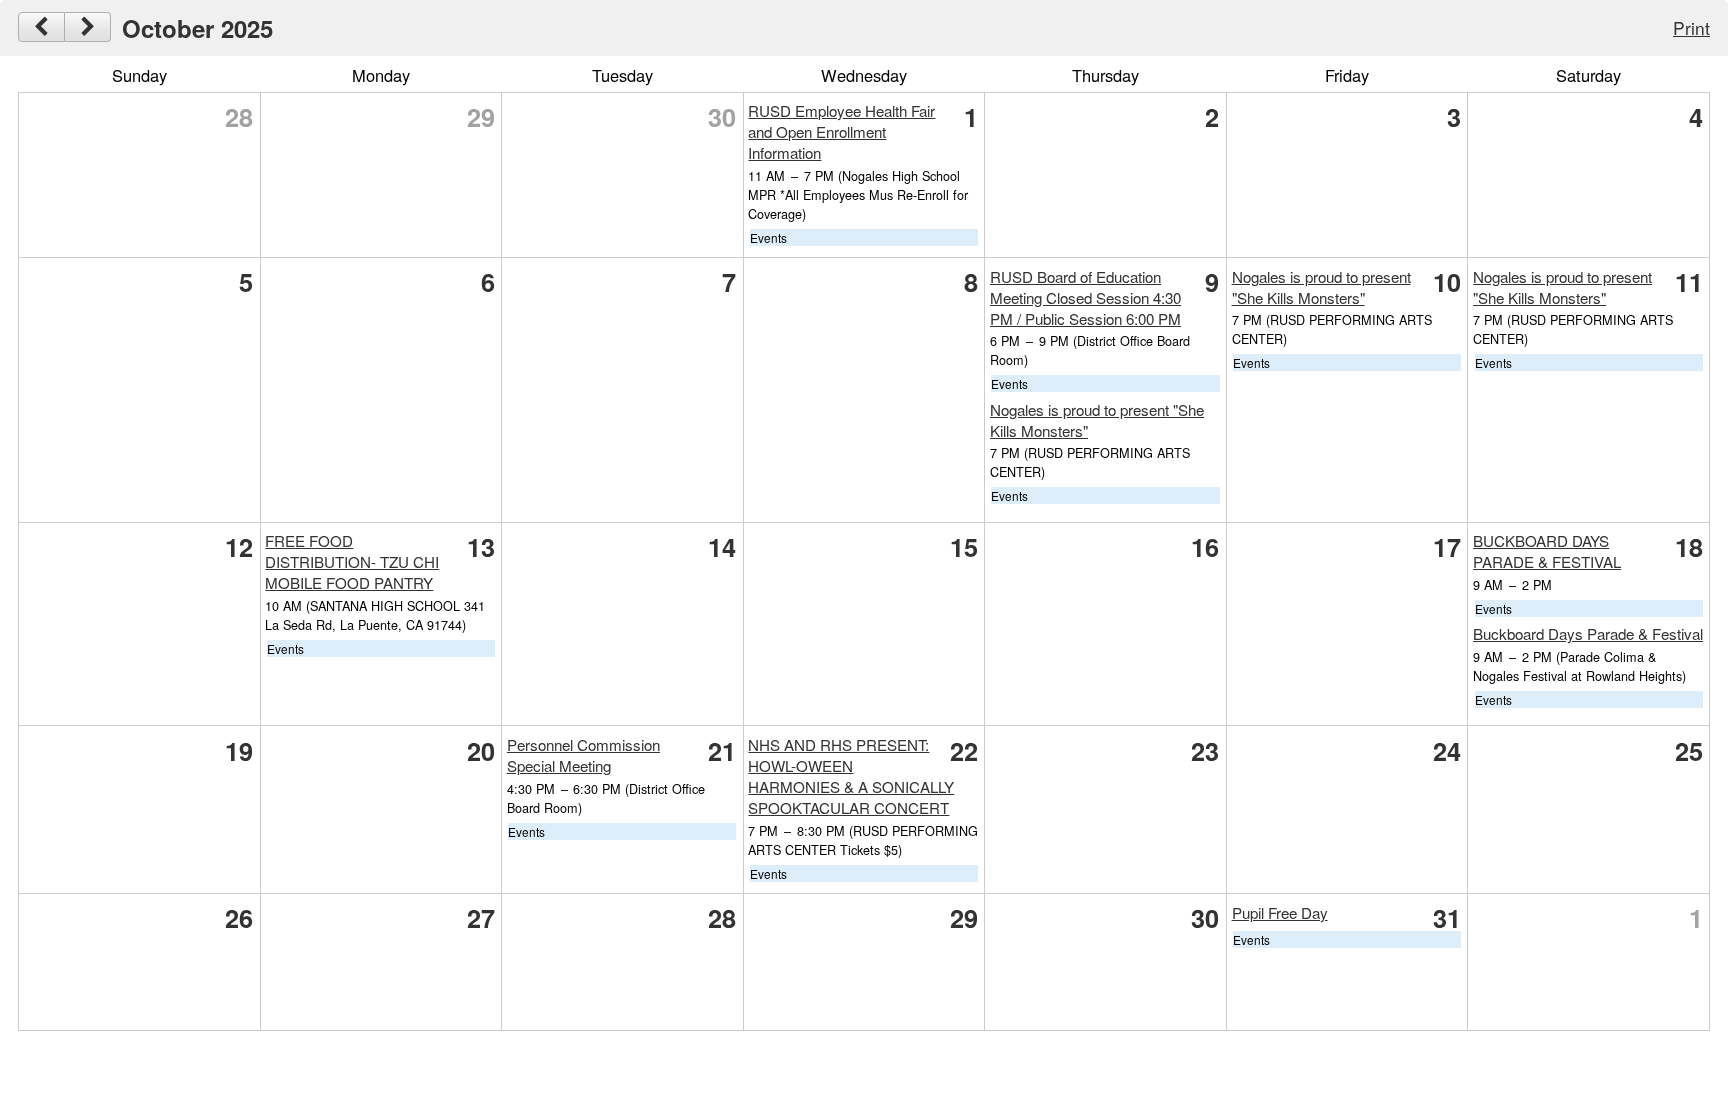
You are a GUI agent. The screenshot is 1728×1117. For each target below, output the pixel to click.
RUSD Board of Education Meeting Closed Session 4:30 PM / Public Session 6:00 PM (1085, 297)
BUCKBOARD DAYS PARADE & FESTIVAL (1547, 551)
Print (1691, 27)
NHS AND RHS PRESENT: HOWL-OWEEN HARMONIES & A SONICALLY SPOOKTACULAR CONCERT (851, 776)
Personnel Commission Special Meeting (583, 755)
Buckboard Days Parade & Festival (1588, 633)
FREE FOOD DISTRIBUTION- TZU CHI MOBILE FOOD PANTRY (352, 561)
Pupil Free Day (1280, 912)
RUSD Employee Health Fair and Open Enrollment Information (841, 131)
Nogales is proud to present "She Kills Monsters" (1321, 287)
